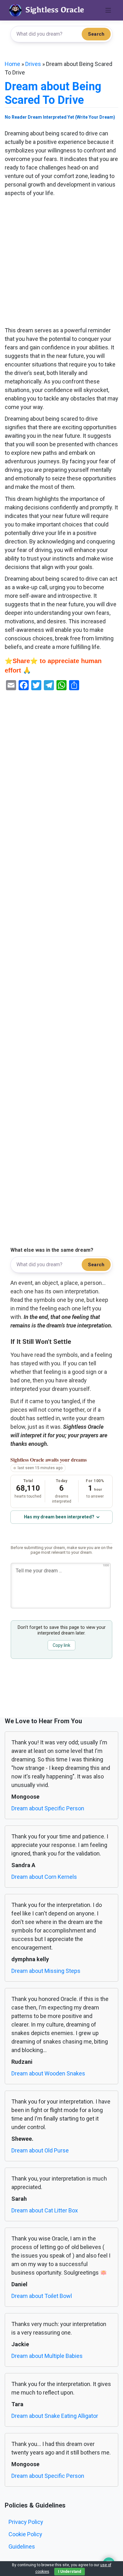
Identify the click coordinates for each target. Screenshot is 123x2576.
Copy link (61, 1645)
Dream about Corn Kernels (44, 1877)
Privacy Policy (26, 2522)
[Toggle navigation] (108, 10)
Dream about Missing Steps (46, 1971)
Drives (33, 64)
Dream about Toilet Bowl (42, 2296)
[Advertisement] (61, 262)
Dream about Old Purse (40, 2150)
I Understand (70, 2572)
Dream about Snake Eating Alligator (55, 2416)
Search (96, 34)
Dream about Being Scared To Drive (53, 93)
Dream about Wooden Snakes (48, 2073)
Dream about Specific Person (48, 1808)
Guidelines (22, 2546)
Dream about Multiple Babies (47, 2356)
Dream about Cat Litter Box (45, 2210)
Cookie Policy (25, 2534)
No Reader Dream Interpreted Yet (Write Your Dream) (60, 117)
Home (12, 64)
